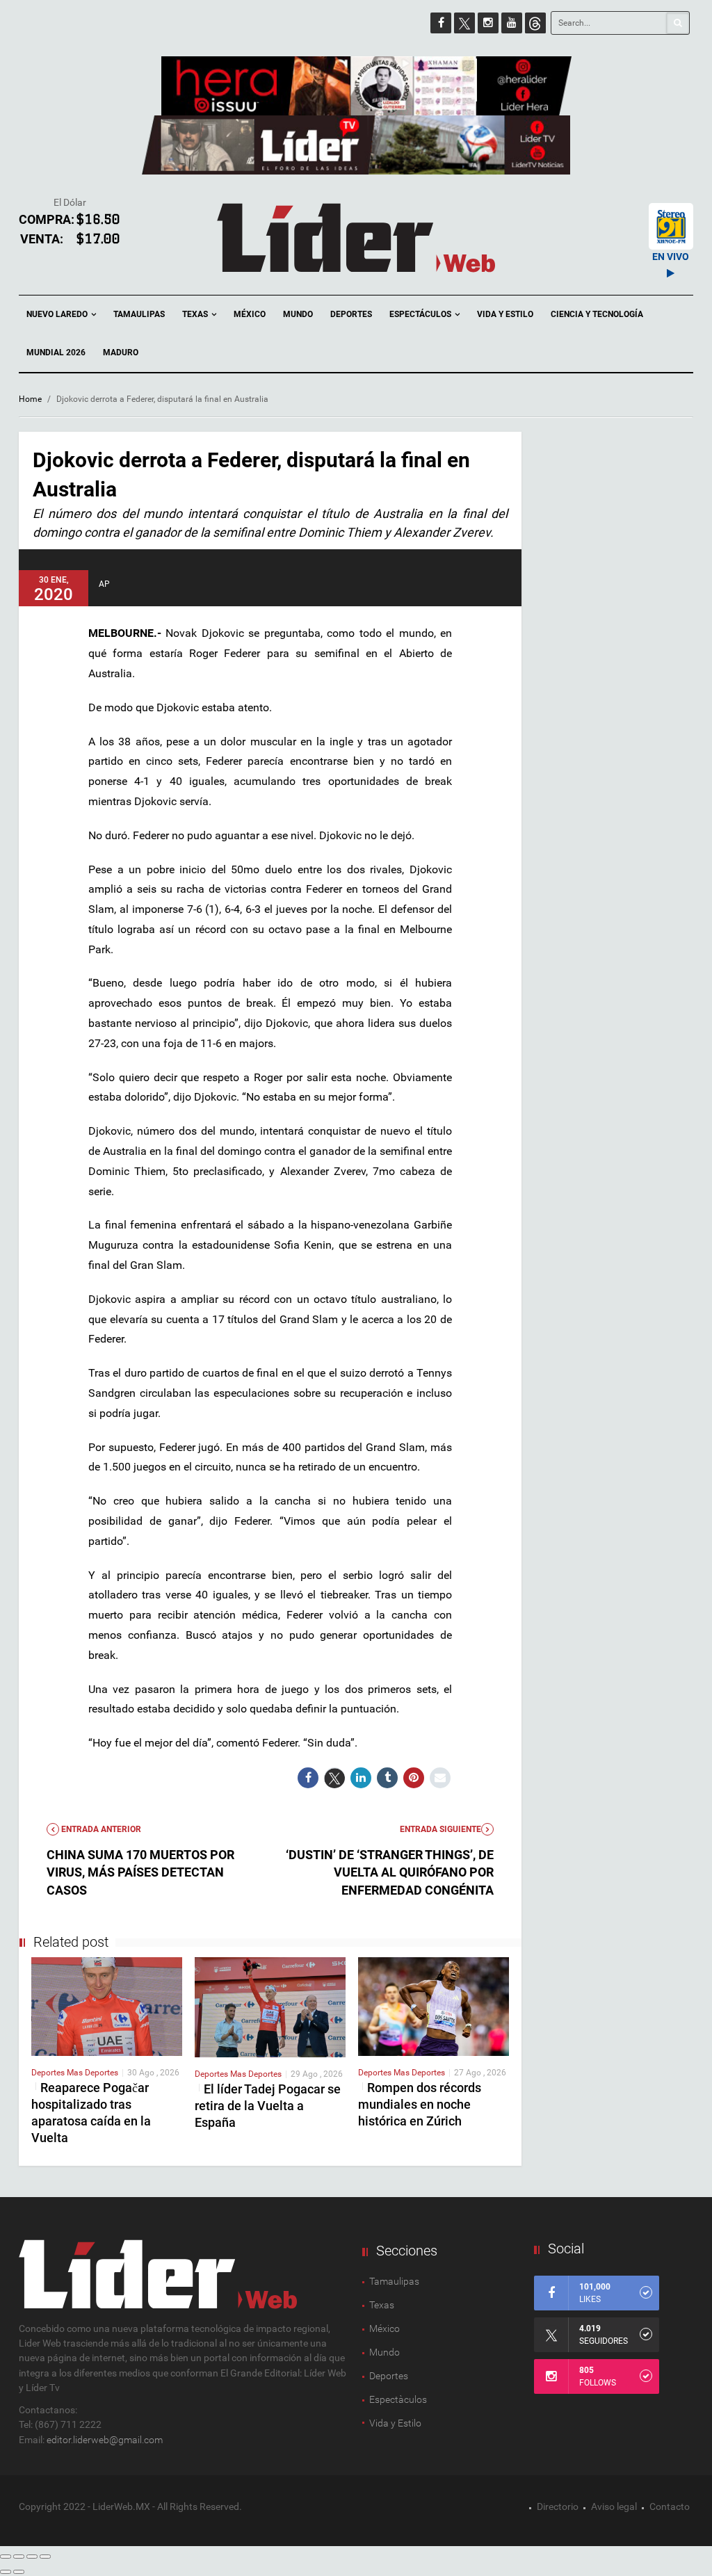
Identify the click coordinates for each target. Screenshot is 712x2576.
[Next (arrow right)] (19, 2572)
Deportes (351, 314)
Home (30, 399)
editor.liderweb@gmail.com (105, 2440)
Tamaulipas (139, 314)
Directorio (558, 2506)
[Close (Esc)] (6, 2557)
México (250, 314)
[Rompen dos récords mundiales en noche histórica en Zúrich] (434, 2006)
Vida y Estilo (505, 314)
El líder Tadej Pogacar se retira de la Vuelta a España (268, 2106)
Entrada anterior (100, 1829)
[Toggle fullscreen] (32, 2557)
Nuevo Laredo (58, 314)
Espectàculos (398, 2399)
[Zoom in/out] (45, 2557)
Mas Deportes (92, 2073)
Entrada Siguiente (440, 1829)
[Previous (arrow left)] (6, 2572)
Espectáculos (421, 314)
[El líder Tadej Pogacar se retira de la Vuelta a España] (270, 2007)
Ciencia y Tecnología (597, 314)
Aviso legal (614, 2506)
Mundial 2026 (56, 353)
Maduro (121, 353)
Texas (196, 314)
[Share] (19, 2557)
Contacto (670, 2506)
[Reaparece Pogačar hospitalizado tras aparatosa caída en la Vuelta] (107, 2006)
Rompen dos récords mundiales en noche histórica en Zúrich (420, 2104)
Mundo (298, 314)
